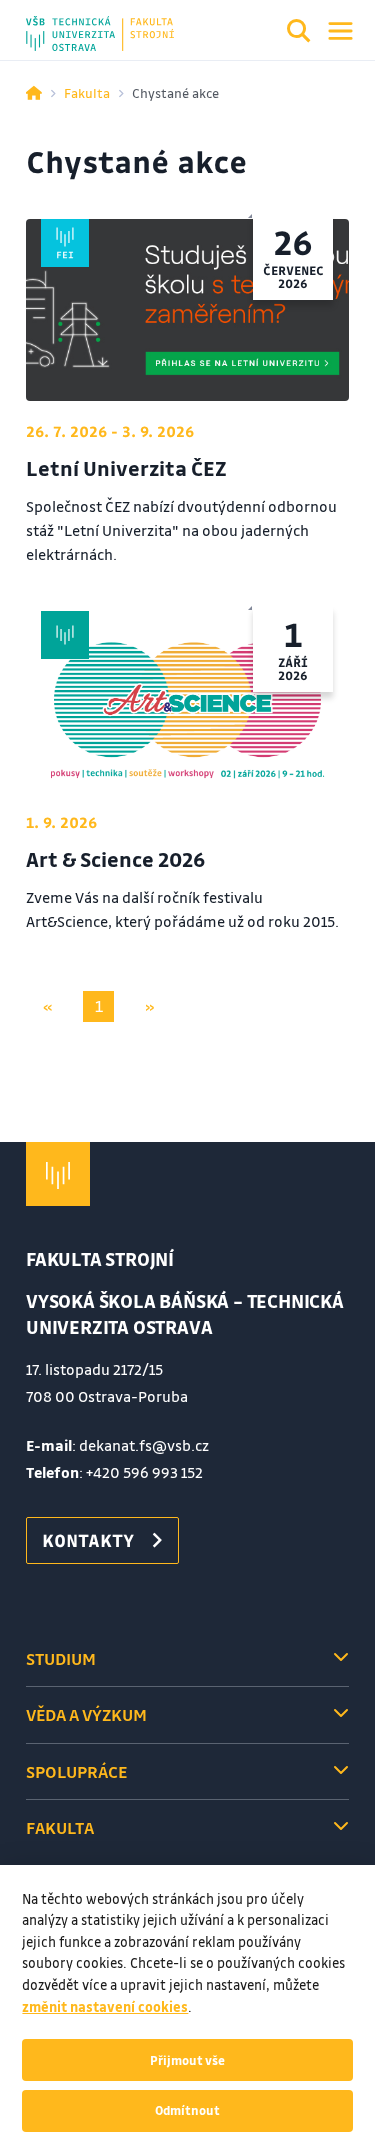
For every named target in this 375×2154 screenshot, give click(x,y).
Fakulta (87, 92)
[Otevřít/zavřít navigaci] (340, 31)
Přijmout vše (187, 2060)
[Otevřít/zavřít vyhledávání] (299, 34)
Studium (61, 1658)
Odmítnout (187, 2110)
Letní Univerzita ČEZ (126, 468)
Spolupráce (76, 1771)
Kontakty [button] (88, 1540)
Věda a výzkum (86, 1714)
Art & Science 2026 (115, 859)
